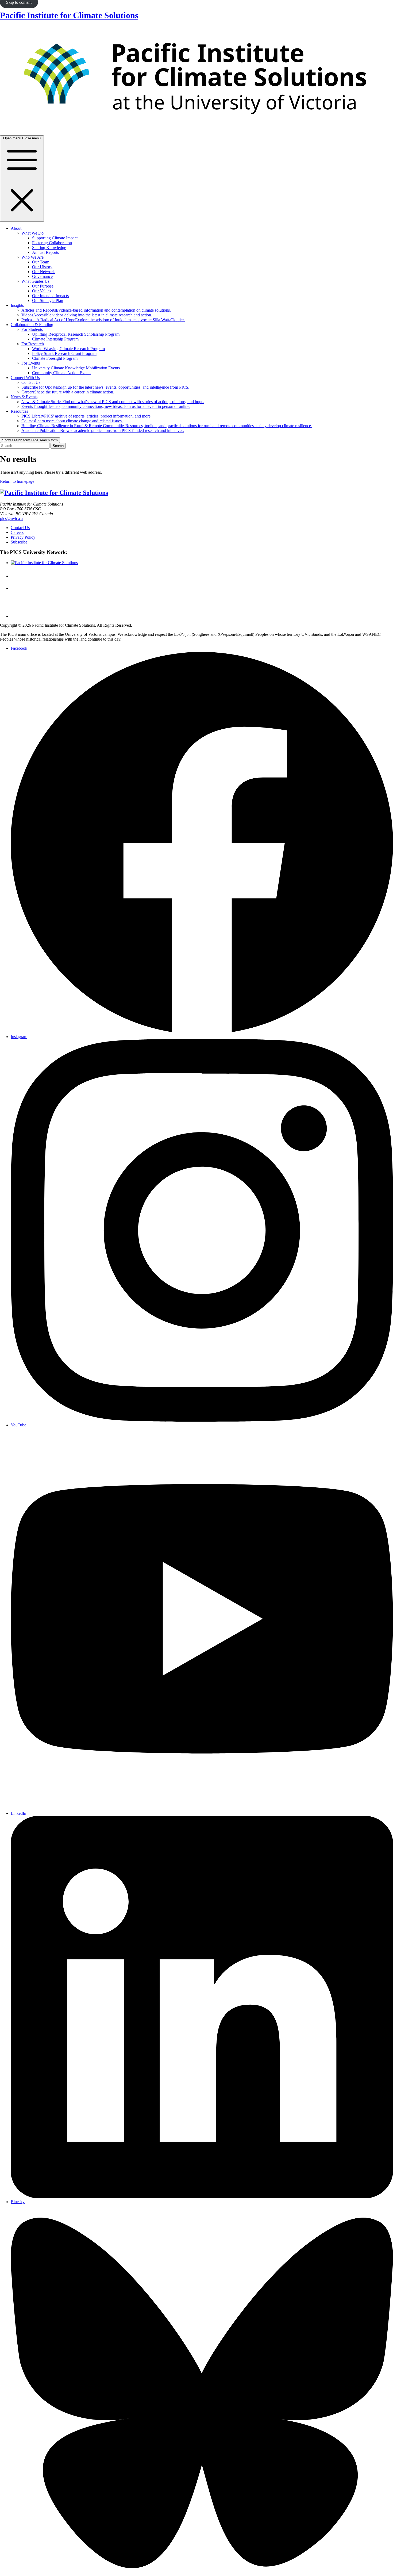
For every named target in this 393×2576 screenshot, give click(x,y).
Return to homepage (17, 481)
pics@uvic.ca (11, 518)
